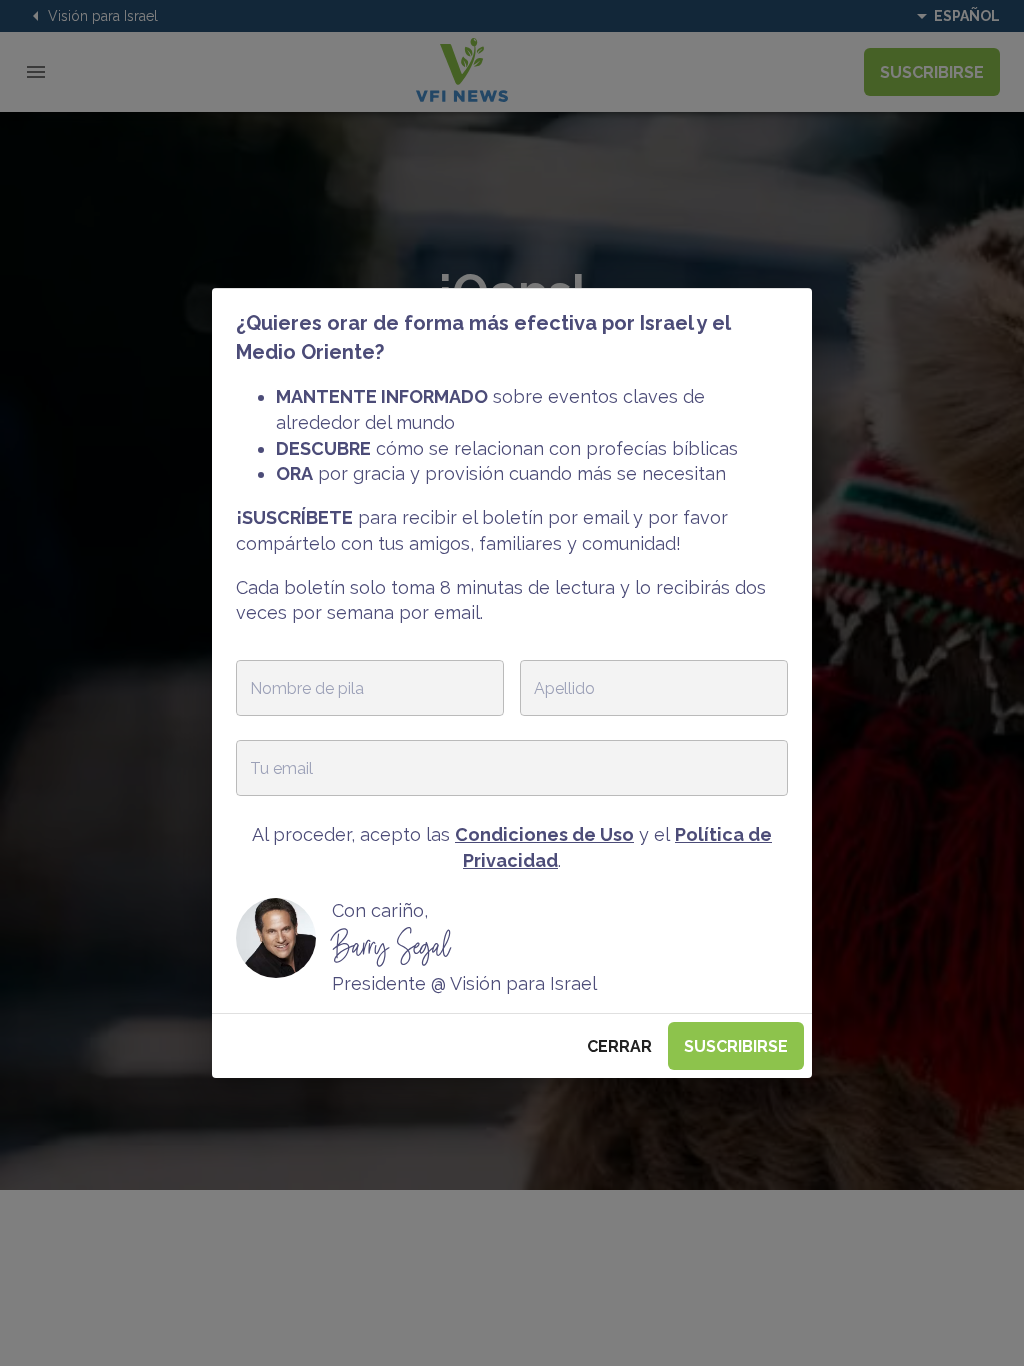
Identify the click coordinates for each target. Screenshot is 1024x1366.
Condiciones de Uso (544, 834)
